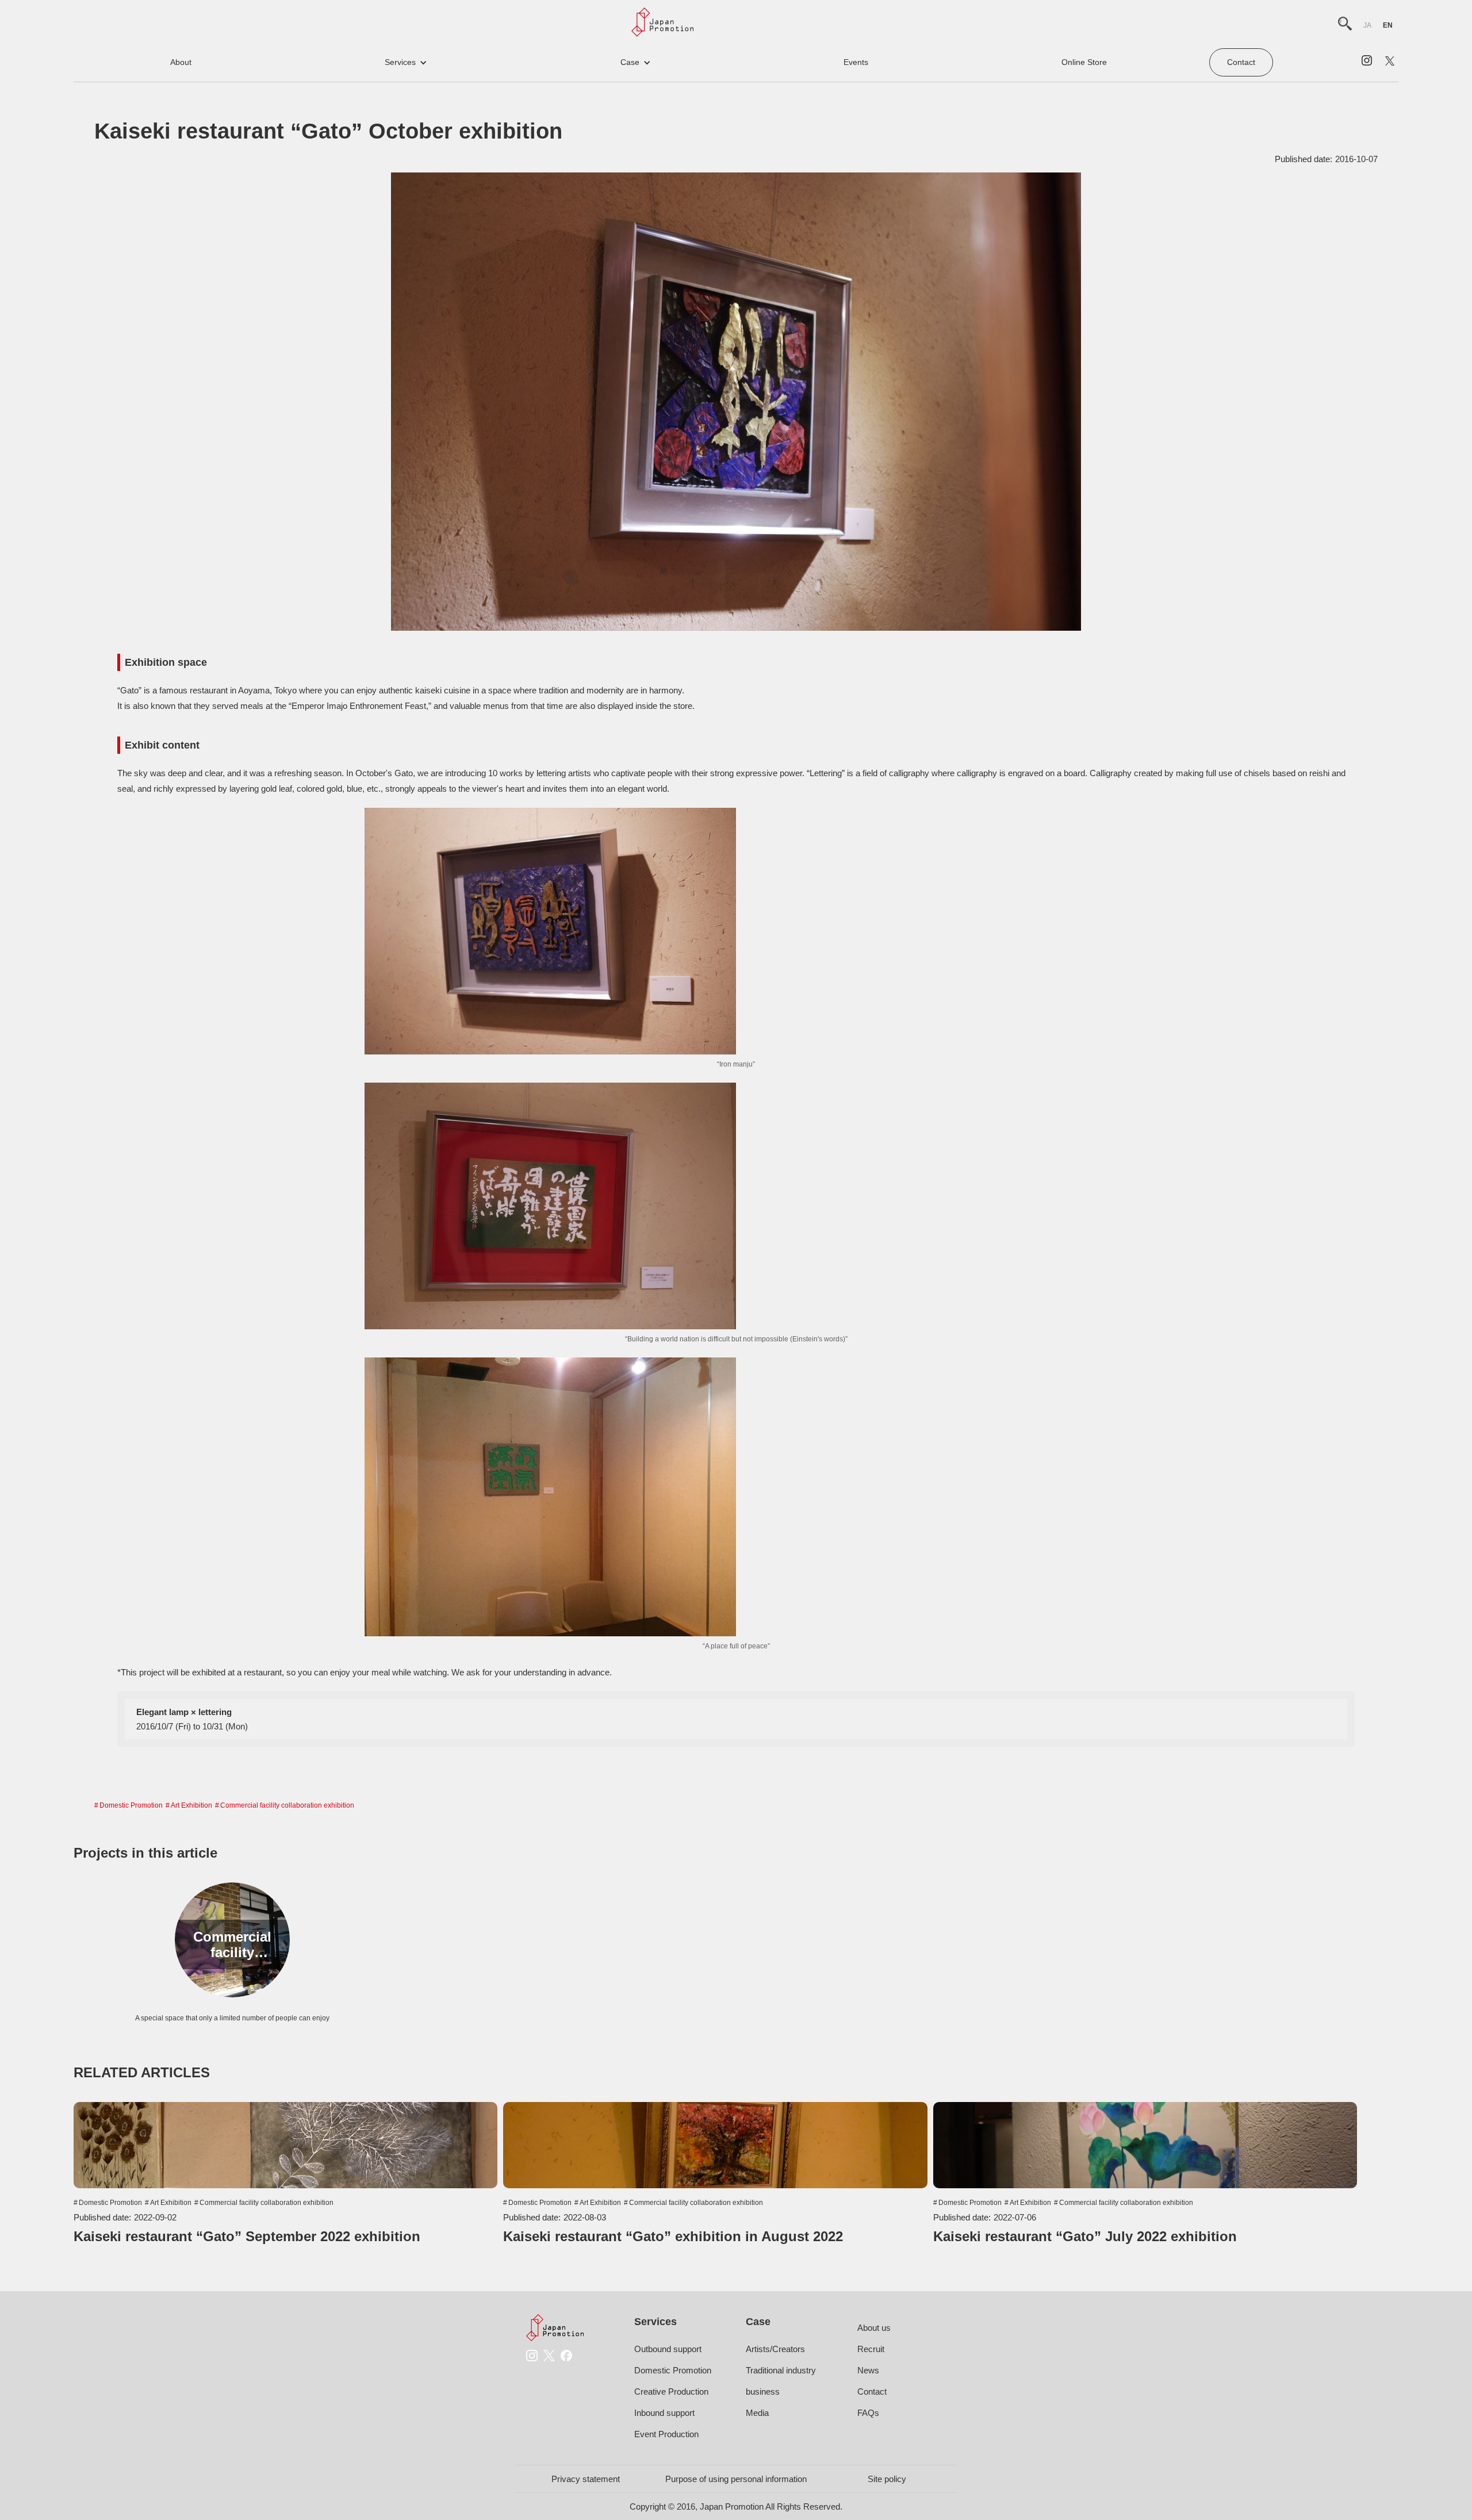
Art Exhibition (191, 1805)
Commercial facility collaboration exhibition (287, 1805)
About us (874, 2328)
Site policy (887, 2479)
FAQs (868, 2413)
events (856, 62)
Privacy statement (586, 2479)
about (181, 62)
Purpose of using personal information (736, 2479)
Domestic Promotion (131, 1805)
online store (1084, 62)
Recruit (871, 2349)
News (868, 2370)
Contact (1241, 62)
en (1388, 25)
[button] (406, 62)
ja (1367, 25)
